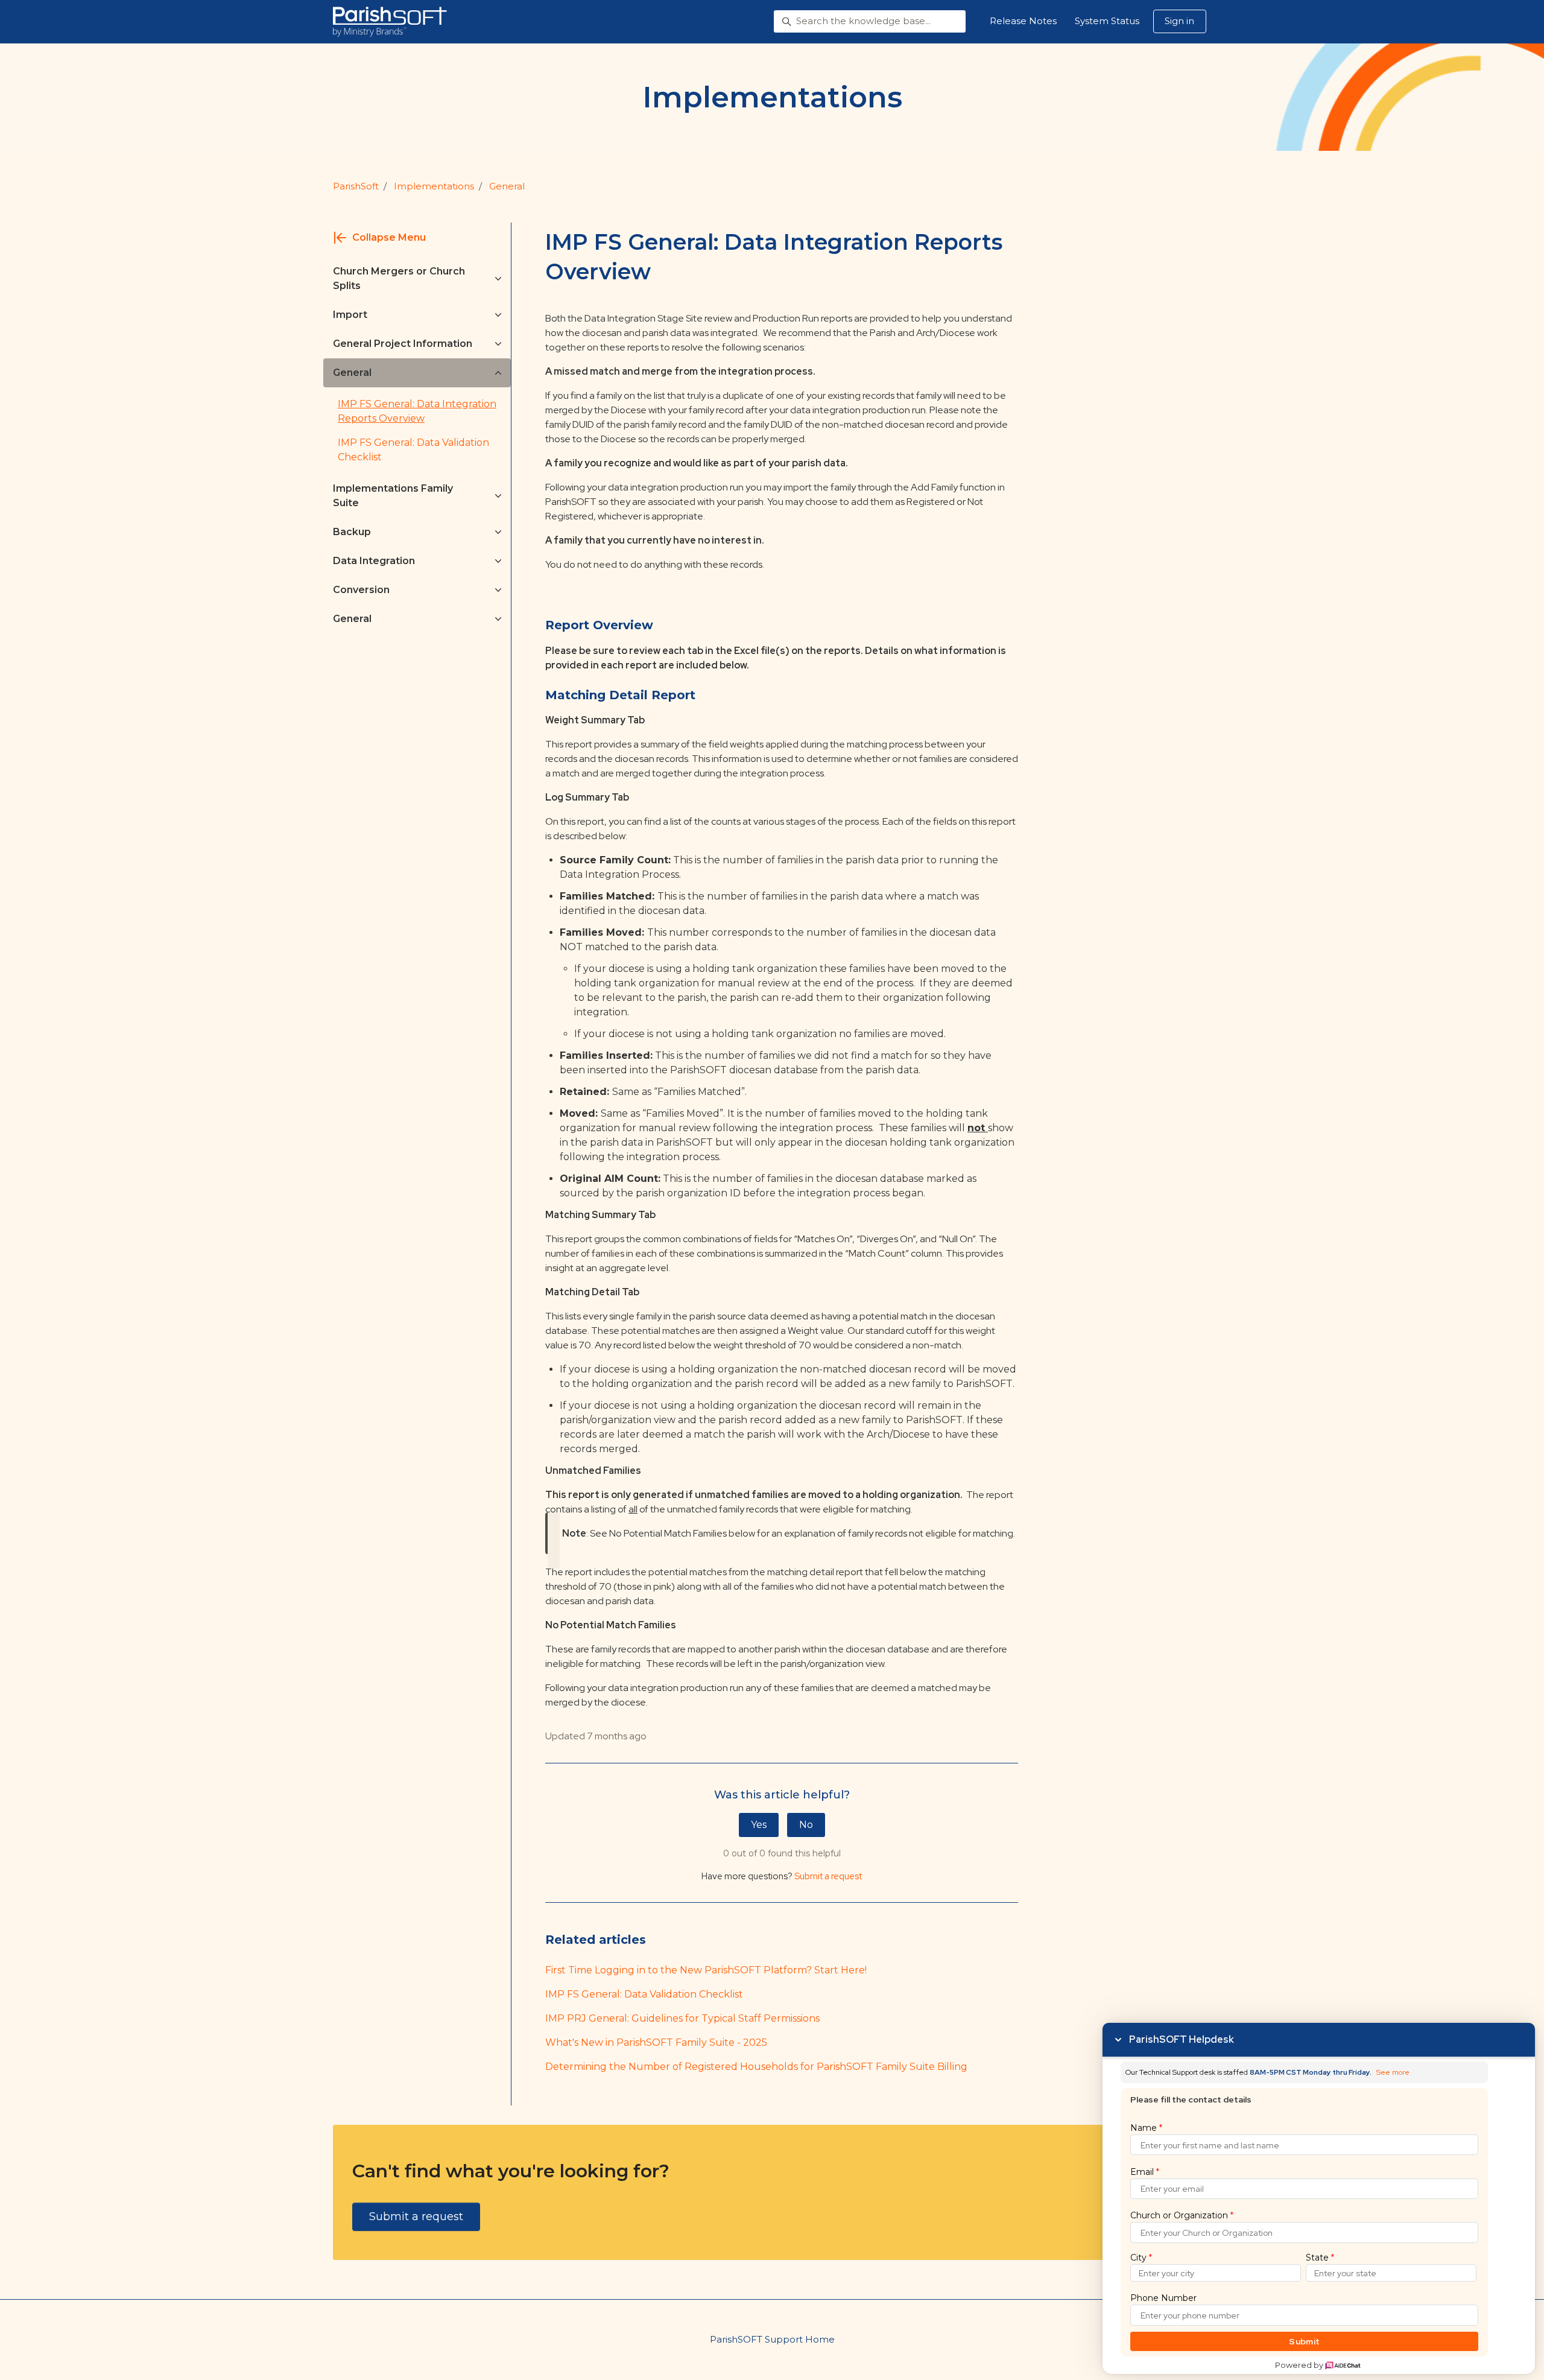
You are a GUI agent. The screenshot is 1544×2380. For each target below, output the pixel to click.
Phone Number (1163, 2298)
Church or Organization (1182, 2215)
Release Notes (1023, 21)
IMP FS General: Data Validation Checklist (644, 1994)
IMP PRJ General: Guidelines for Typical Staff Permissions (682, 2018)
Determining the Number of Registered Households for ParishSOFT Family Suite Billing (756, 2067)
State (1320, 2258)
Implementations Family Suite (393, 496)
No (806, 1825)
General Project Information (403, 344)
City (1141, 2258)
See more (1393, 2073)
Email (1145, 2172)
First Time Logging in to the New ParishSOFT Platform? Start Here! (706, 1970)
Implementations (434, 186)
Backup (352, 532)
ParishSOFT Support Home (772, 2339)
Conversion (361, 590)
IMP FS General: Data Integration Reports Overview (417, 411)
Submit (1304, 2341)
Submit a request (828, 1876)
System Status (1107, 21)
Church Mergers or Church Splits (399, 278)
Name (1146, 2128)
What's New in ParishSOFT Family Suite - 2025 (656, 2042)
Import (350, 315)
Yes (759, 1825)
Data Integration (374, 561)
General (507, 186)
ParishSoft (356, 186)
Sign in (1179, 21)
